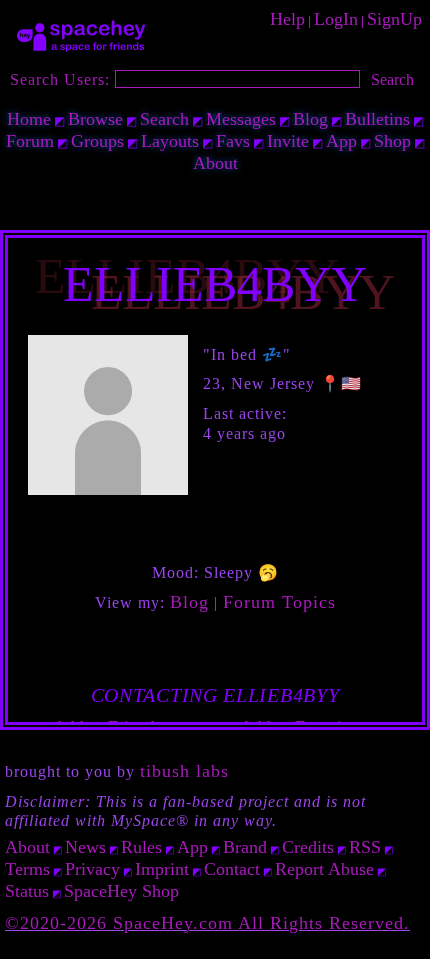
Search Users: (60, 79)
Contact (232, 869)
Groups (97, 141)
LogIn (336, 19)
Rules (141, 847)
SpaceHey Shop (121, 891)
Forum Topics (279, 602)
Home (29, 119)
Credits (308, 847)
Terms (27, 869)
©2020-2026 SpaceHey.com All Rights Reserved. (207, 923)
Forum (30, 141)
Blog (310, 119)
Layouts (170, 141)
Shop (392, 141)
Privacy (92, 869)
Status (27, 891)
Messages (241, 119)
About (215, 163)
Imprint (162, 869)
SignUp (394, 19)
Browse (95, 119)
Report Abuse (324, 869)
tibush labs (184, 771)
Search (392, 79)
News (85, 847)
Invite (288, 141)
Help (287, 19)
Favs (233, 141)
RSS (365, 847)
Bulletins (377, 119)
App (341, 141)
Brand (245, 847)
